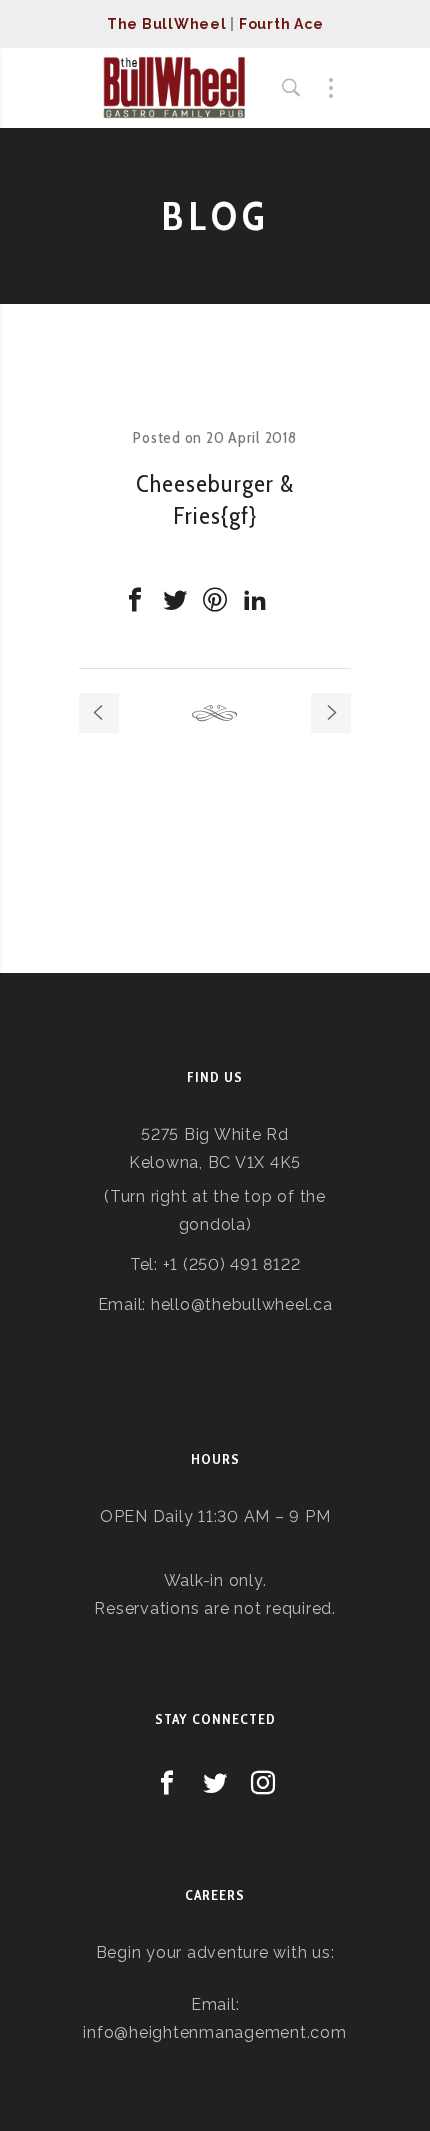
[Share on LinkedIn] (255, 600)
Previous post (99, 713)
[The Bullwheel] (174, 88)
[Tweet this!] (175, 600)
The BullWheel (167, 24)
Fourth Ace (281, 24)
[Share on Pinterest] (215, 600)
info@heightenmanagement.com (214, 2032)
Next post (331, 713)
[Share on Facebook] (135, 600)
